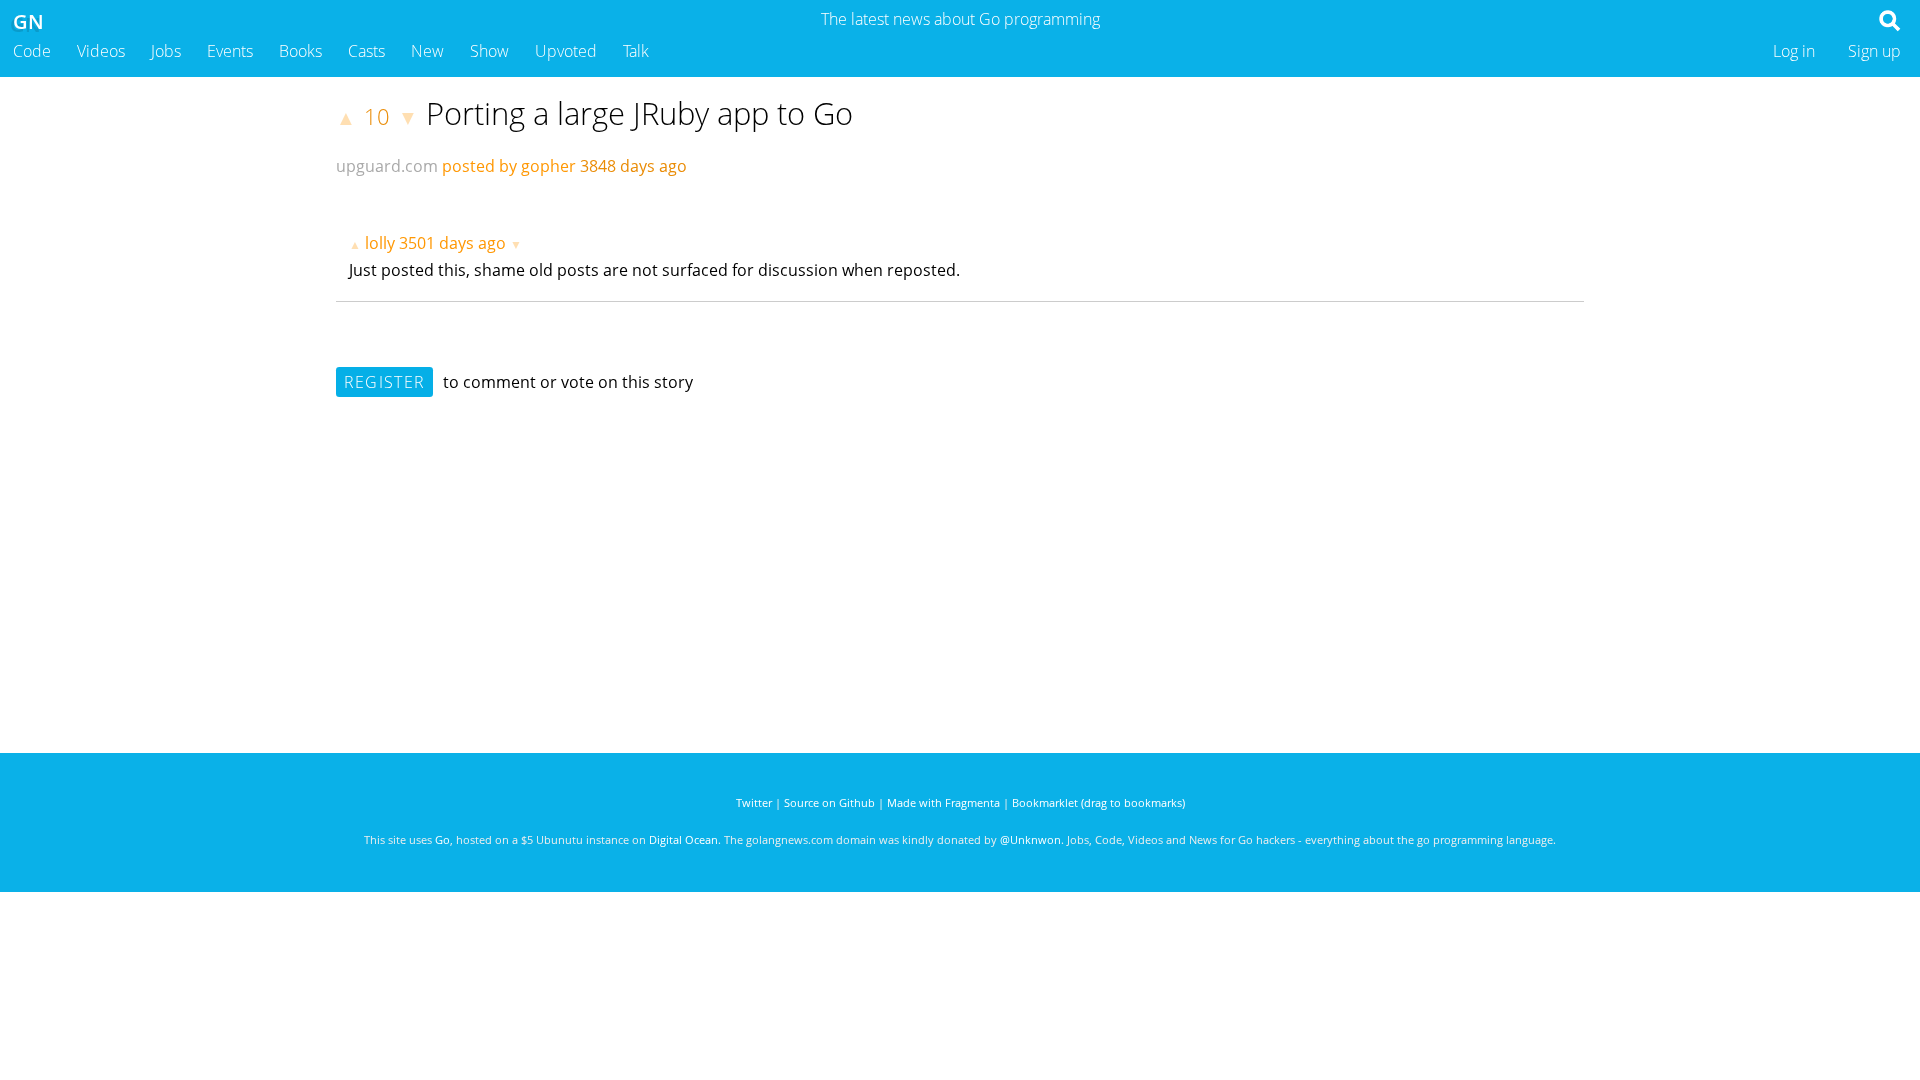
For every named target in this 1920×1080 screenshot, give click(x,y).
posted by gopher (509, 166)
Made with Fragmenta (943, 802)
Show (489, 51)
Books (300, 51)
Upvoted (566, 51)
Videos (101, 51)
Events (230, 51)
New (427, 51)
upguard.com (387, 166)
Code (32, 51)
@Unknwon (1030, 839)
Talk (636, 51)
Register (384, 382)
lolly (380, 243)
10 (377, 116)
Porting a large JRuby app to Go (639, 113)
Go (442, 839)
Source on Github (829, 802)
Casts (366, 51)
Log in (1794, 51)
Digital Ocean (683, 839)
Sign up (1874, 51)
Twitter (754, 802)
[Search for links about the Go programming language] (1893, 26)
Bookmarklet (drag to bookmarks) (1098, 802)
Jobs (166, 51)
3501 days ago (452, 243)
